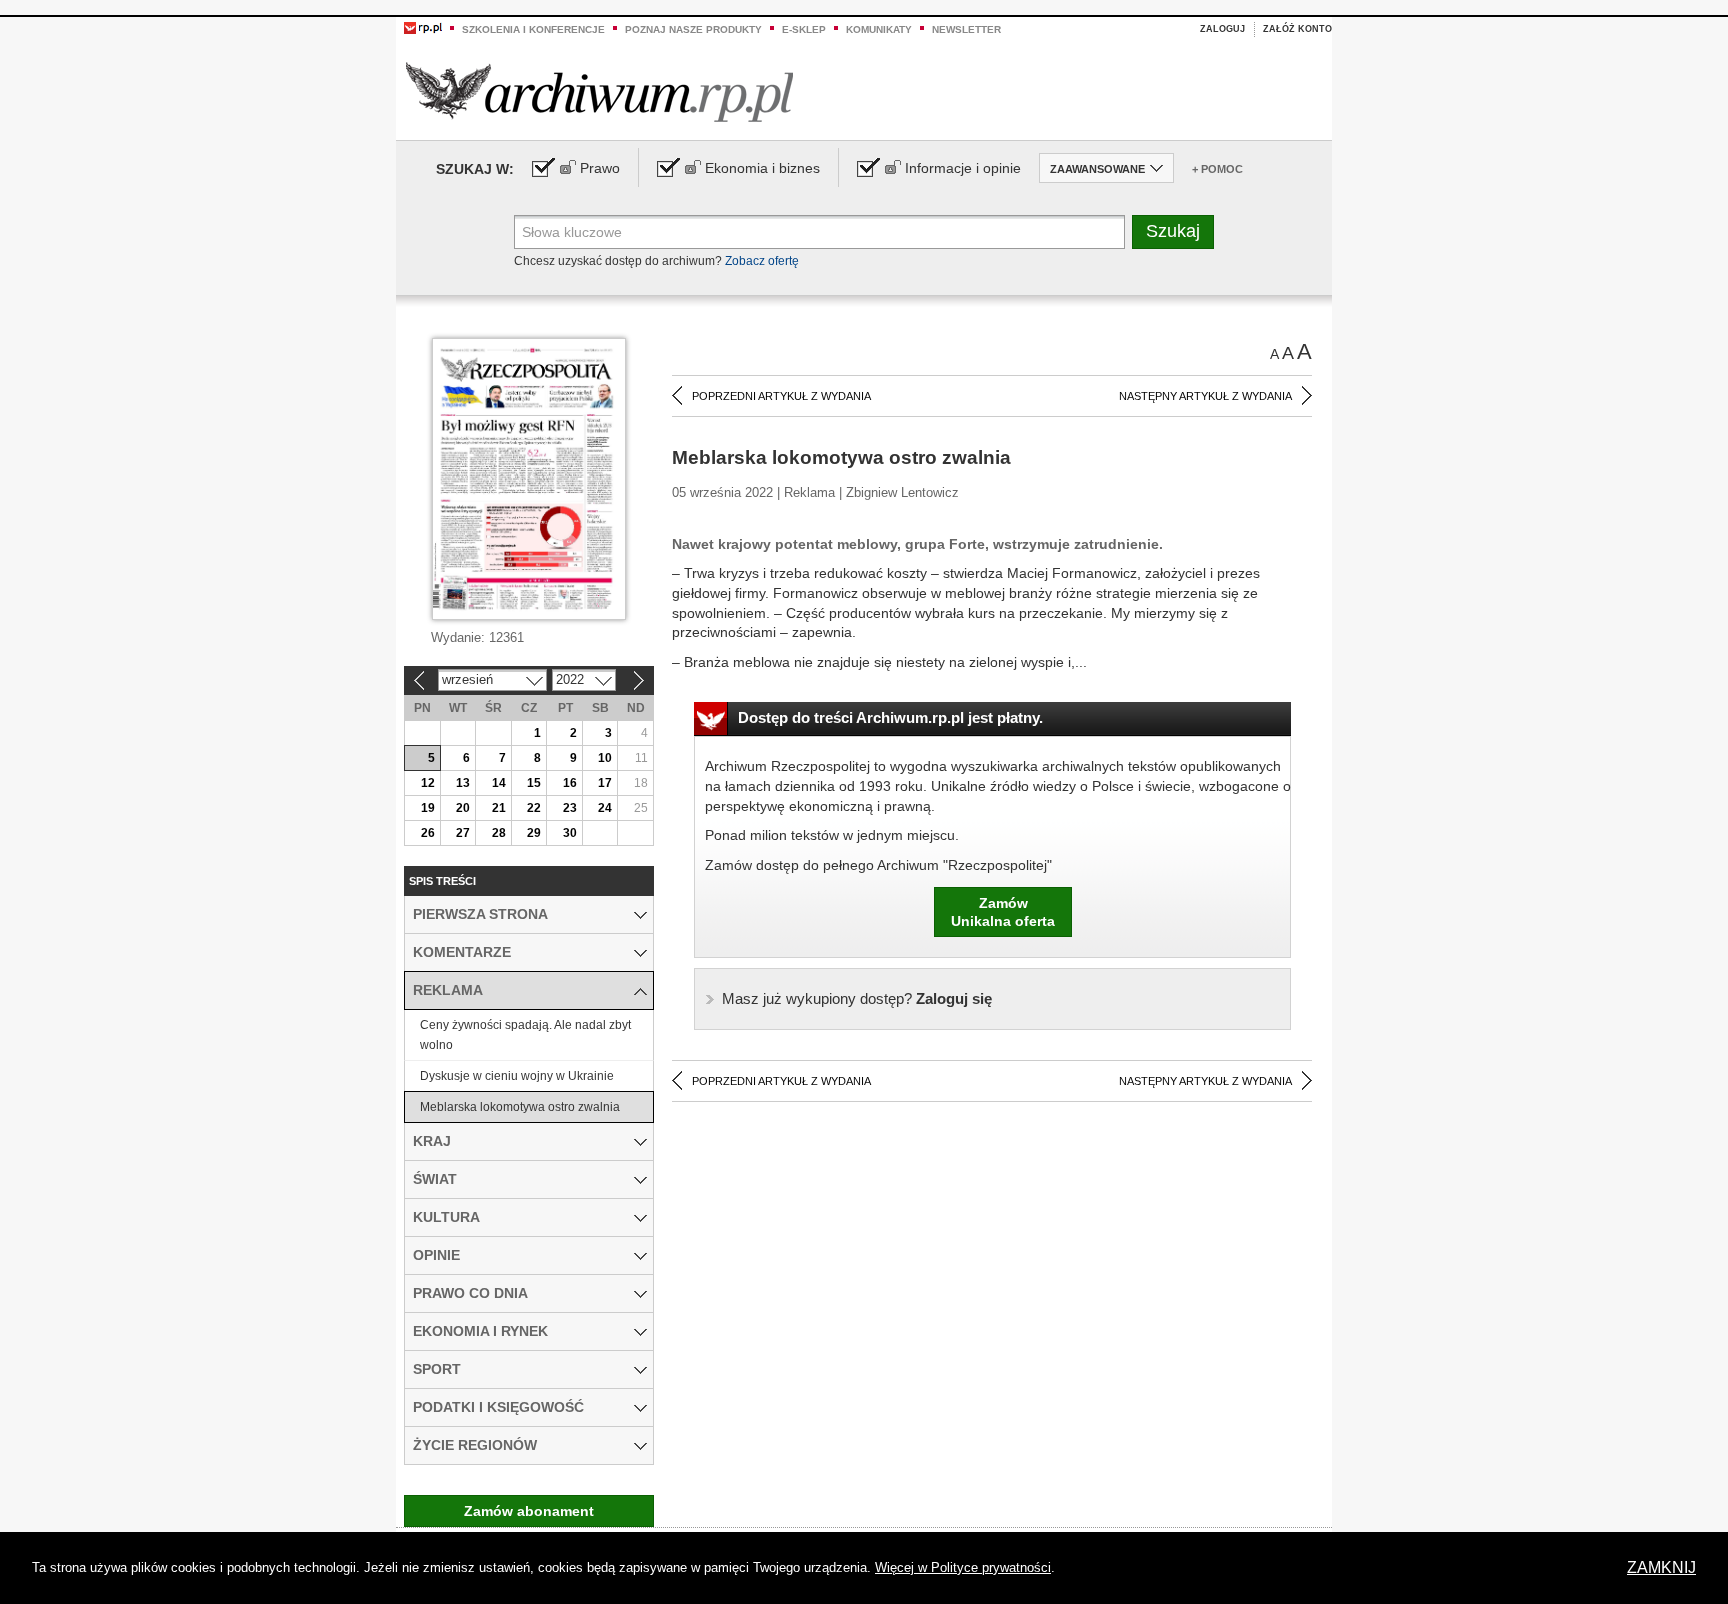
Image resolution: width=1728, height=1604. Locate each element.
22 (534, 808)
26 (428, 833)
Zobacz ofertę (762, 261)
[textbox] (819, 232)
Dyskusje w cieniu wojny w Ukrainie (517, 1076)
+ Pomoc (1217, 169)
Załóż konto (1297, 29)
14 (499, 783)
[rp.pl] (423, 27)
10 (605, 758)
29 (534, 833)
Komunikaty (879, 29)
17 (605, 783)
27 (463, 833)
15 (534, 783)
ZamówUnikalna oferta (1003, 912)
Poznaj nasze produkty (693, 29)
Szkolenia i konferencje (533, 29)
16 (570, 783)
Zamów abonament (529, 1511)
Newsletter (966, 29)
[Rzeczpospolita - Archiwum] (599, 91)
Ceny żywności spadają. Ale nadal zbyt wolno (525, 1035)
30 (570, 833)
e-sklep (804, 29)
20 (463, 808)
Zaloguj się (857, 998)
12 (428, 783)
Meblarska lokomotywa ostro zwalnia (520, 1107)
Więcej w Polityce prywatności (963, 1567)
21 (499, 808)
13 (463, 783)
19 (428, 808)
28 (499, 833)
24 (605, 808)
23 (570, 808)
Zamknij (1661, 1567)
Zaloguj (1222, 29)
